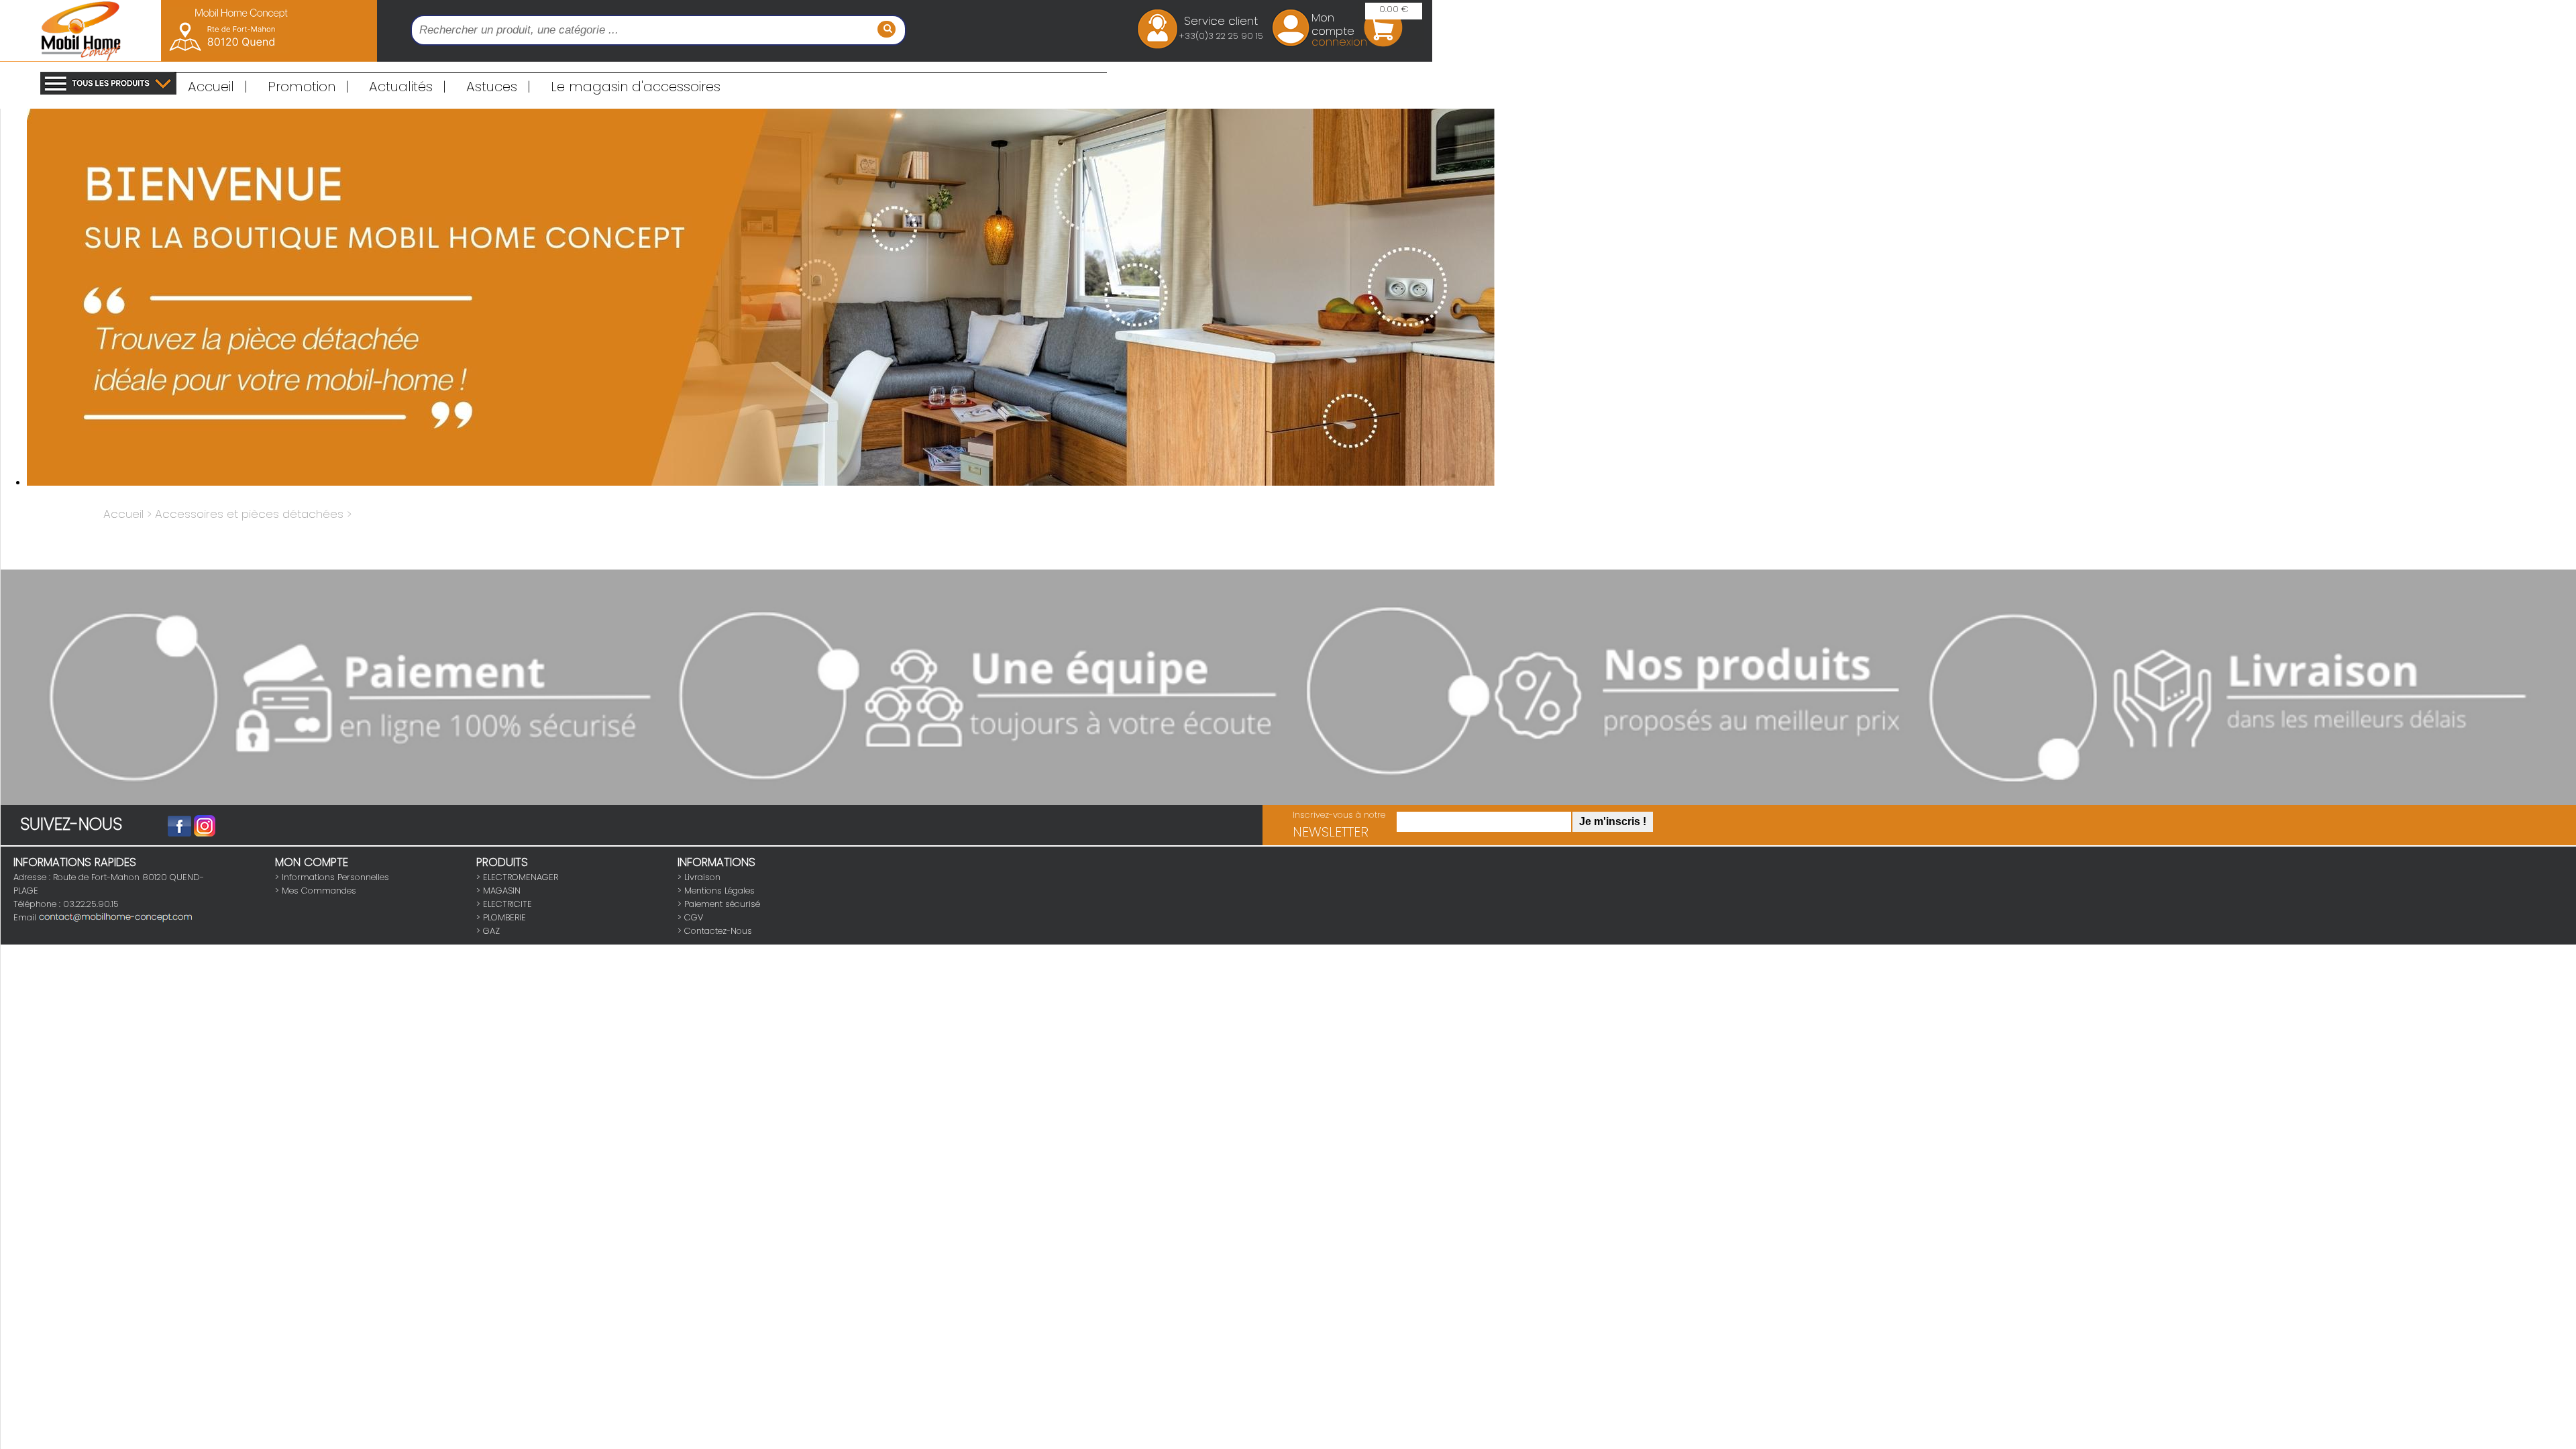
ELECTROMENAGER (521, 877)
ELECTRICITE (507, 904)
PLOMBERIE (504, 917)
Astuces (498, 87)
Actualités (408, 87)
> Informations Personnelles (332, 877)
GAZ (491, 931)
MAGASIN (502, 891)
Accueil (218, 87)
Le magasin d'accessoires (636, 87)
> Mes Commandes (316, 891)
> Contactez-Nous (715, 931)
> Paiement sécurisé (719, 904)
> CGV (690, 917)
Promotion (308, 87)
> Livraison (699, 877)
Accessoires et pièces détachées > (253, 514)
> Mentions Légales (716, 891)
